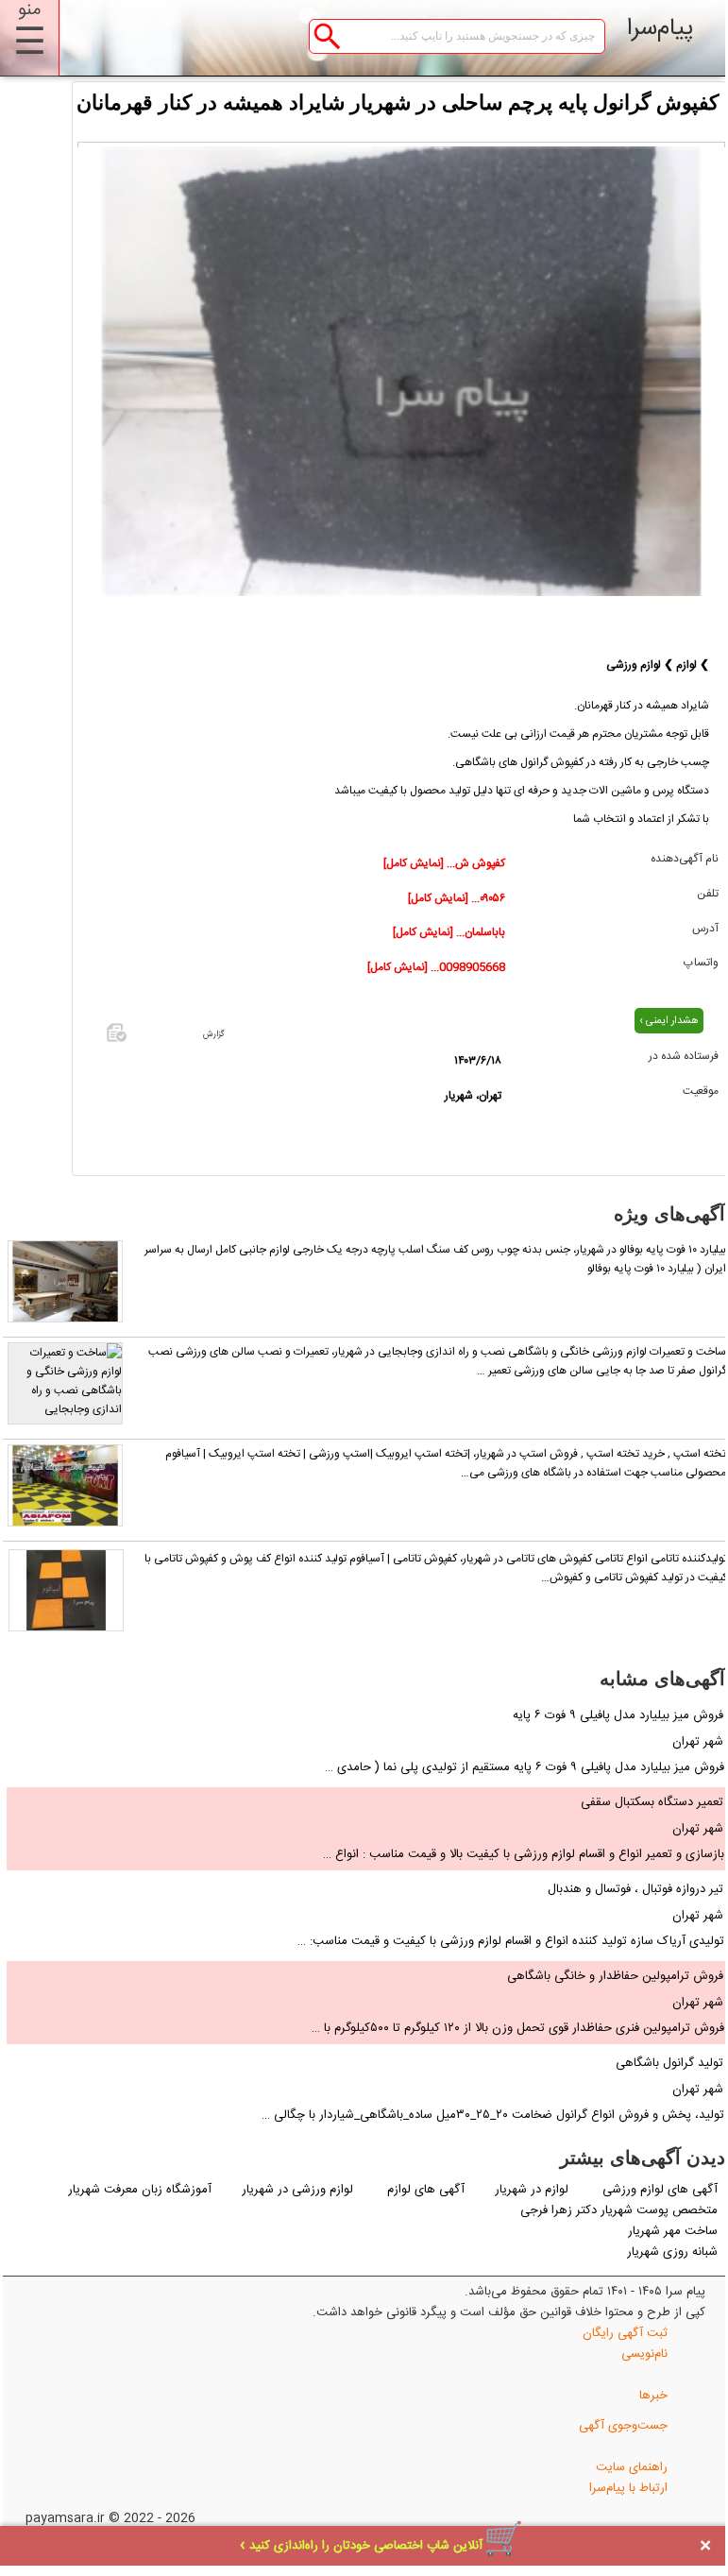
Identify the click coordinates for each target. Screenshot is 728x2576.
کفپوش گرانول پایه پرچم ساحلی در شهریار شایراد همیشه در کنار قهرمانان (398, 102)
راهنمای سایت (632, 2467)
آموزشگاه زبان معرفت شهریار (140, 2190)
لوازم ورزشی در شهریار (297, 2190)
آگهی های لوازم (426, 2190)
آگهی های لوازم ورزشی (660, 2190)
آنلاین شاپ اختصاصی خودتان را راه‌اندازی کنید (366, 2546)
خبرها (653, 2396)
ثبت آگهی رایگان (625, 2333)
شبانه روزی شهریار (672, 2252)
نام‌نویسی (644, 2354)
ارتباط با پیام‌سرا (628, 2488)
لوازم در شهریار (533, 2190)
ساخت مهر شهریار (673, 2231)
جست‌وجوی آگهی (623, 2426)
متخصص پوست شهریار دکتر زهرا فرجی (619, 2210)
